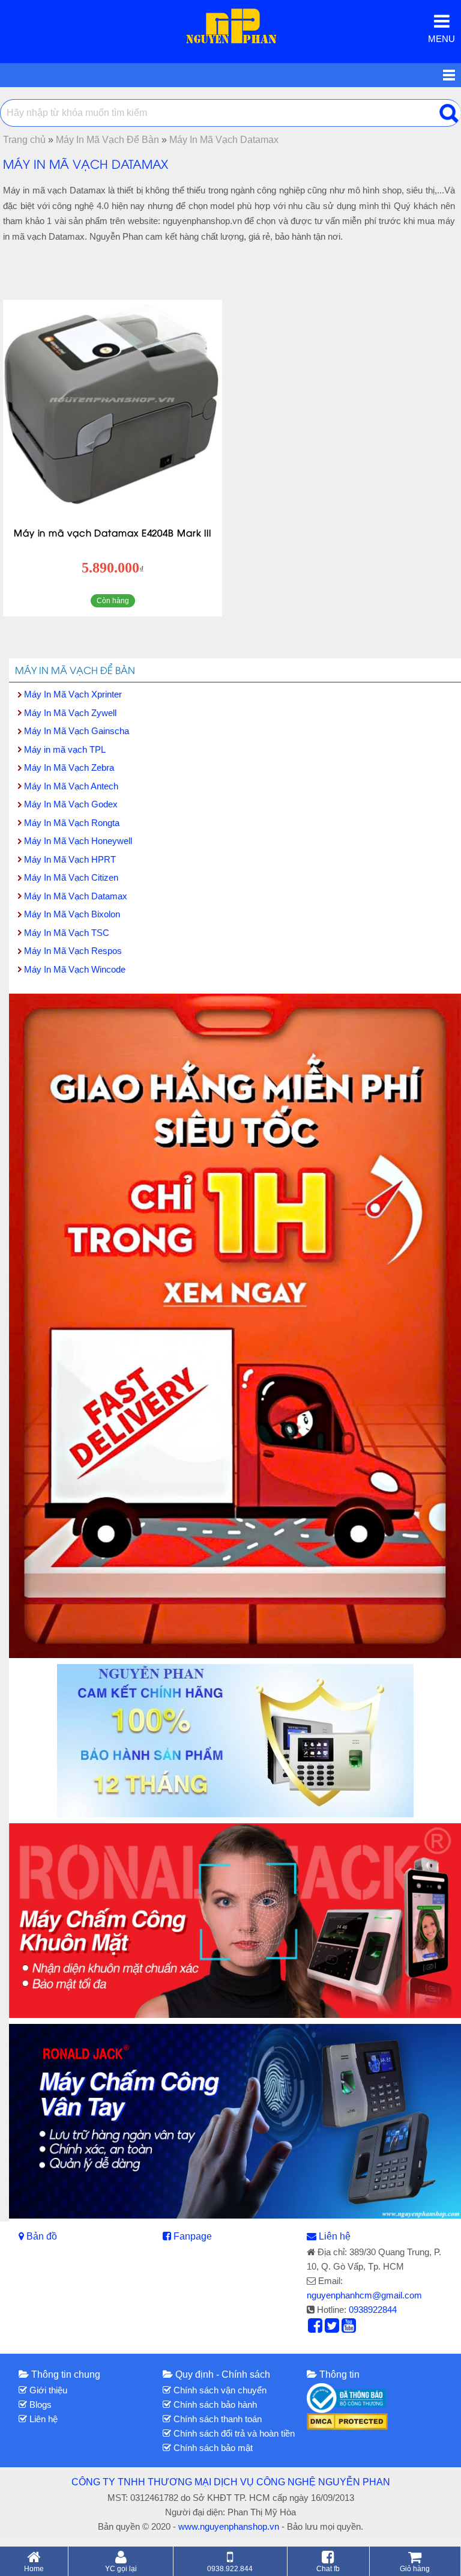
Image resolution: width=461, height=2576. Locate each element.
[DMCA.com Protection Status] (347, 2421)
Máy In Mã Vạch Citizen (71, 877)
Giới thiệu (47, 2390)
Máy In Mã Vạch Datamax (76, 896)
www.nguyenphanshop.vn (229, 2526)
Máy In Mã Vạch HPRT (70, 859)
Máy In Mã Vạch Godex (71, 804)
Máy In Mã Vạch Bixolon (72, 914)
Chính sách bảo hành (214, 2404)
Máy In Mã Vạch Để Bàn (75, 670)
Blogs (39, 2404)
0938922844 (373, 2310)
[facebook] (315, 2328)
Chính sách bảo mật (212, 2448)
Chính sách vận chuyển (219, 2390)
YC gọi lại (121, 2568)
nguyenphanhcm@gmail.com (364, 2295)
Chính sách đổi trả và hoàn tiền (233, 2433)
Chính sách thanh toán (216, 2419)
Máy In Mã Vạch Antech (71, 786)
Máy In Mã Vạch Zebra (69, 767)
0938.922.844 (230, 2568)
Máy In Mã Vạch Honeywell (78, 841)
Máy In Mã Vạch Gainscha (77, 731)
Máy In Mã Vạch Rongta (72, 823)
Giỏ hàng (415, 2568)
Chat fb (328, 2568)
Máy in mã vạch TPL (65, 749)
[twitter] (332, 2328)
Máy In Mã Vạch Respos (73, 951)
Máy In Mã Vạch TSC (67, 933)
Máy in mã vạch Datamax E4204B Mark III (113, 532)
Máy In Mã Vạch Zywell (70, 713)
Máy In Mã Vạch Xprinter (73, 694)
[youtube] (349, 2328)
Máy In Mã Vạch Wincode (75, 969)
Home (34, 2568)
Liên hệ (335, 2236)
